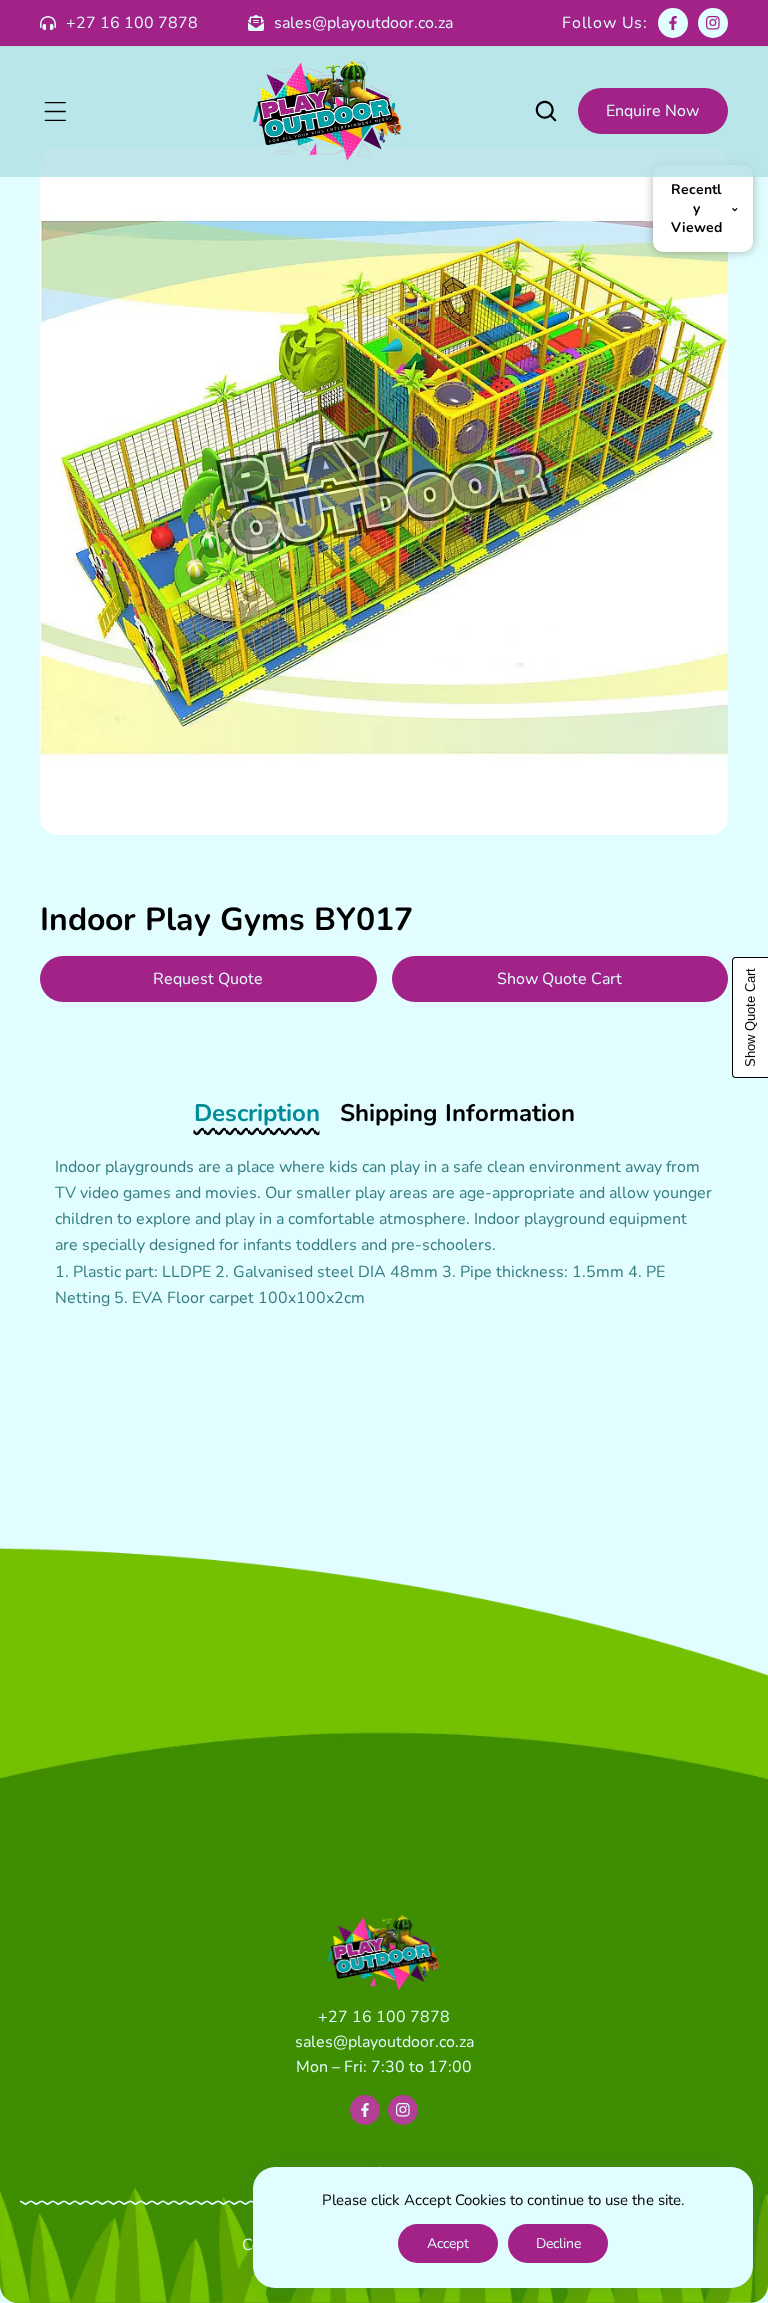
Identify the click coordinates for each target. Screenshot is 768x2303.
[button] (55, 111)
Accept (448, 2243)
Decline (558, 2243)
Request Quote (208, 979)
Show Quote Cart (559, 979)
